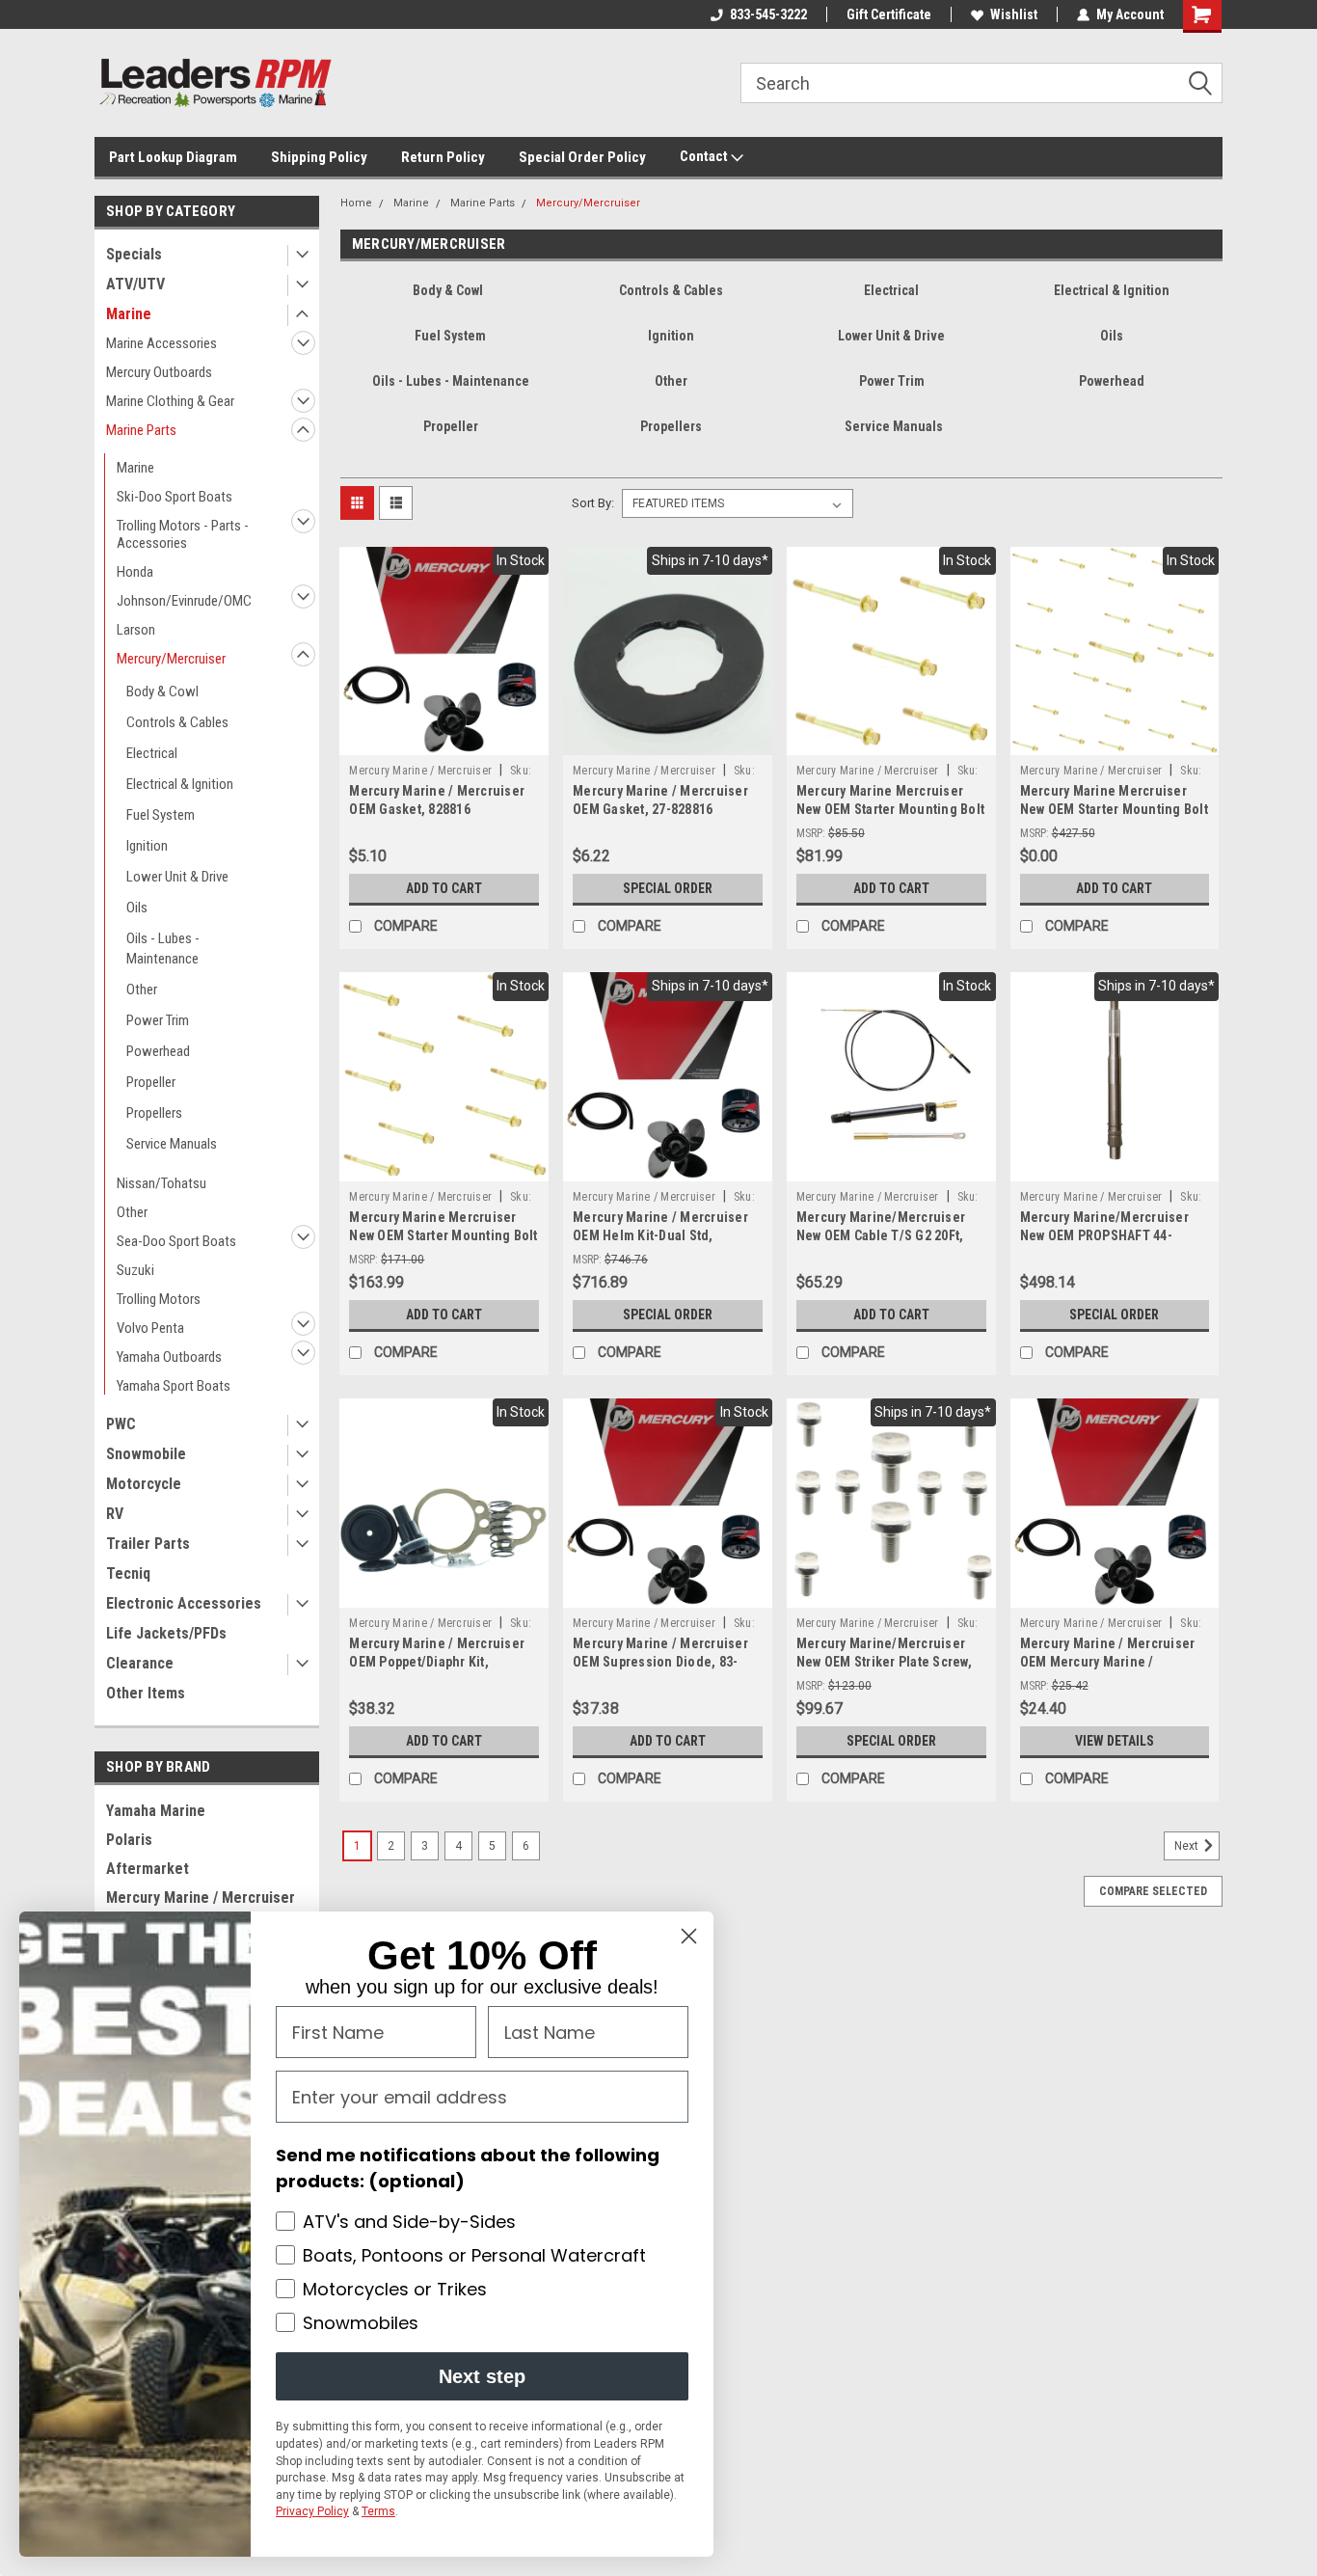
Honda (135, 572)
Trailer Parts (148, 1544)
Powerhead (158, 1051)
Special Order (668, 888)
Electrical (152, 753)
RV (115, 1514)
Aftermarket (148, 1869)
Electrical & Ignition (180, 784)
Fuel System (161, 815)
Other (142, 990)
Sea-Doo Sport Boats (176, 1241)
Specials (134, 254)
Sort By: (593, 503)
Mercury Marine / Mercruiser (420, 771)
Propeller (151, 1082)
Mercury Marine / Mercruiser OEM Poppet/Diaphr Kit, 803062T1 (437, 1662)
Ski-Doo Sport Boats (175, 497)
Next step (482, 2376)
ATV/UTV (135, 284)
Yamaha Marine (156, 1811)
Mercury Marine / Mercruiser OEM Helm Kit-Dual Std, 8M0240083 (660, 1235)
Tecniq (128, 1573)
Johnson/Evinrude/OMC (184, 601)
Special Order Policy (582, 157)
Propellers (154, 1113)
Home (356, 203)
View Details (1115, 1741)
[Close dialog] (689, 1936)
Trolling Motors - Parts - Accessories (183, 534)
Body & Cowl (162, 691)
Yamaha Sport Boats (174, 1386)
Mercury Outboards (159, 372)
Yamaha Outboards (169, 1357)
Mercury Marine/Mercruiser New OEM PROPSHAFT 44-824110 (1104, 1235)
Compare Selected (1153, 1891)
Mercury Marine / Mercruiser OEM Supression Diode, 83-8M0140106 (660, 1662)
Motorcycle (144, 1484)
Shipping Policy (319, 157)
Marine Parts (141, 430)
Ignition (147, 846)
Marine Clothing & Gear (170, 401)
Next (1188, 1846)
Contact (705, 156)
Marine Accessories (161, 343)
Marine (129, 314)
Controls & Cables (177, 722)
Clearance (140, 1663)
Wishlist (1014, 14)
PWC (121, 1424)
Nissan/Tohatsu (161, 1183)
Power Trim (158, 1020)
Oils (137, 908)
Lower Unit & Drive (177, 877)
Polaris (129, 1840)
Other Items (146, 1693)
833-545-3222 (768, 14)
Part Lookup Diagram (173, 157)
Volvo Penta (150, 1328)
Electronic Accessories (184, 1603)
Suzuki (135, 1270)
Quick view (444, 741)
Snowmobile (146, 1454)
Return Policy (443, 157)
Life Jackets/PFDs (166, 1633)
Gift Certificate (889, 14)
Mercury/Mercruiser (171, 659)
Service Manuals (172, 1144)
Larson (136, 630)
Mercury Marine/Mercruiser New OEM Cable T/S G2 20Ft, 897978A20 (881, 1235)
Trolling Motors (159, 1299)
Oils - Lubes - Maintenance (163, 949)
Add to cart (444, 888)
